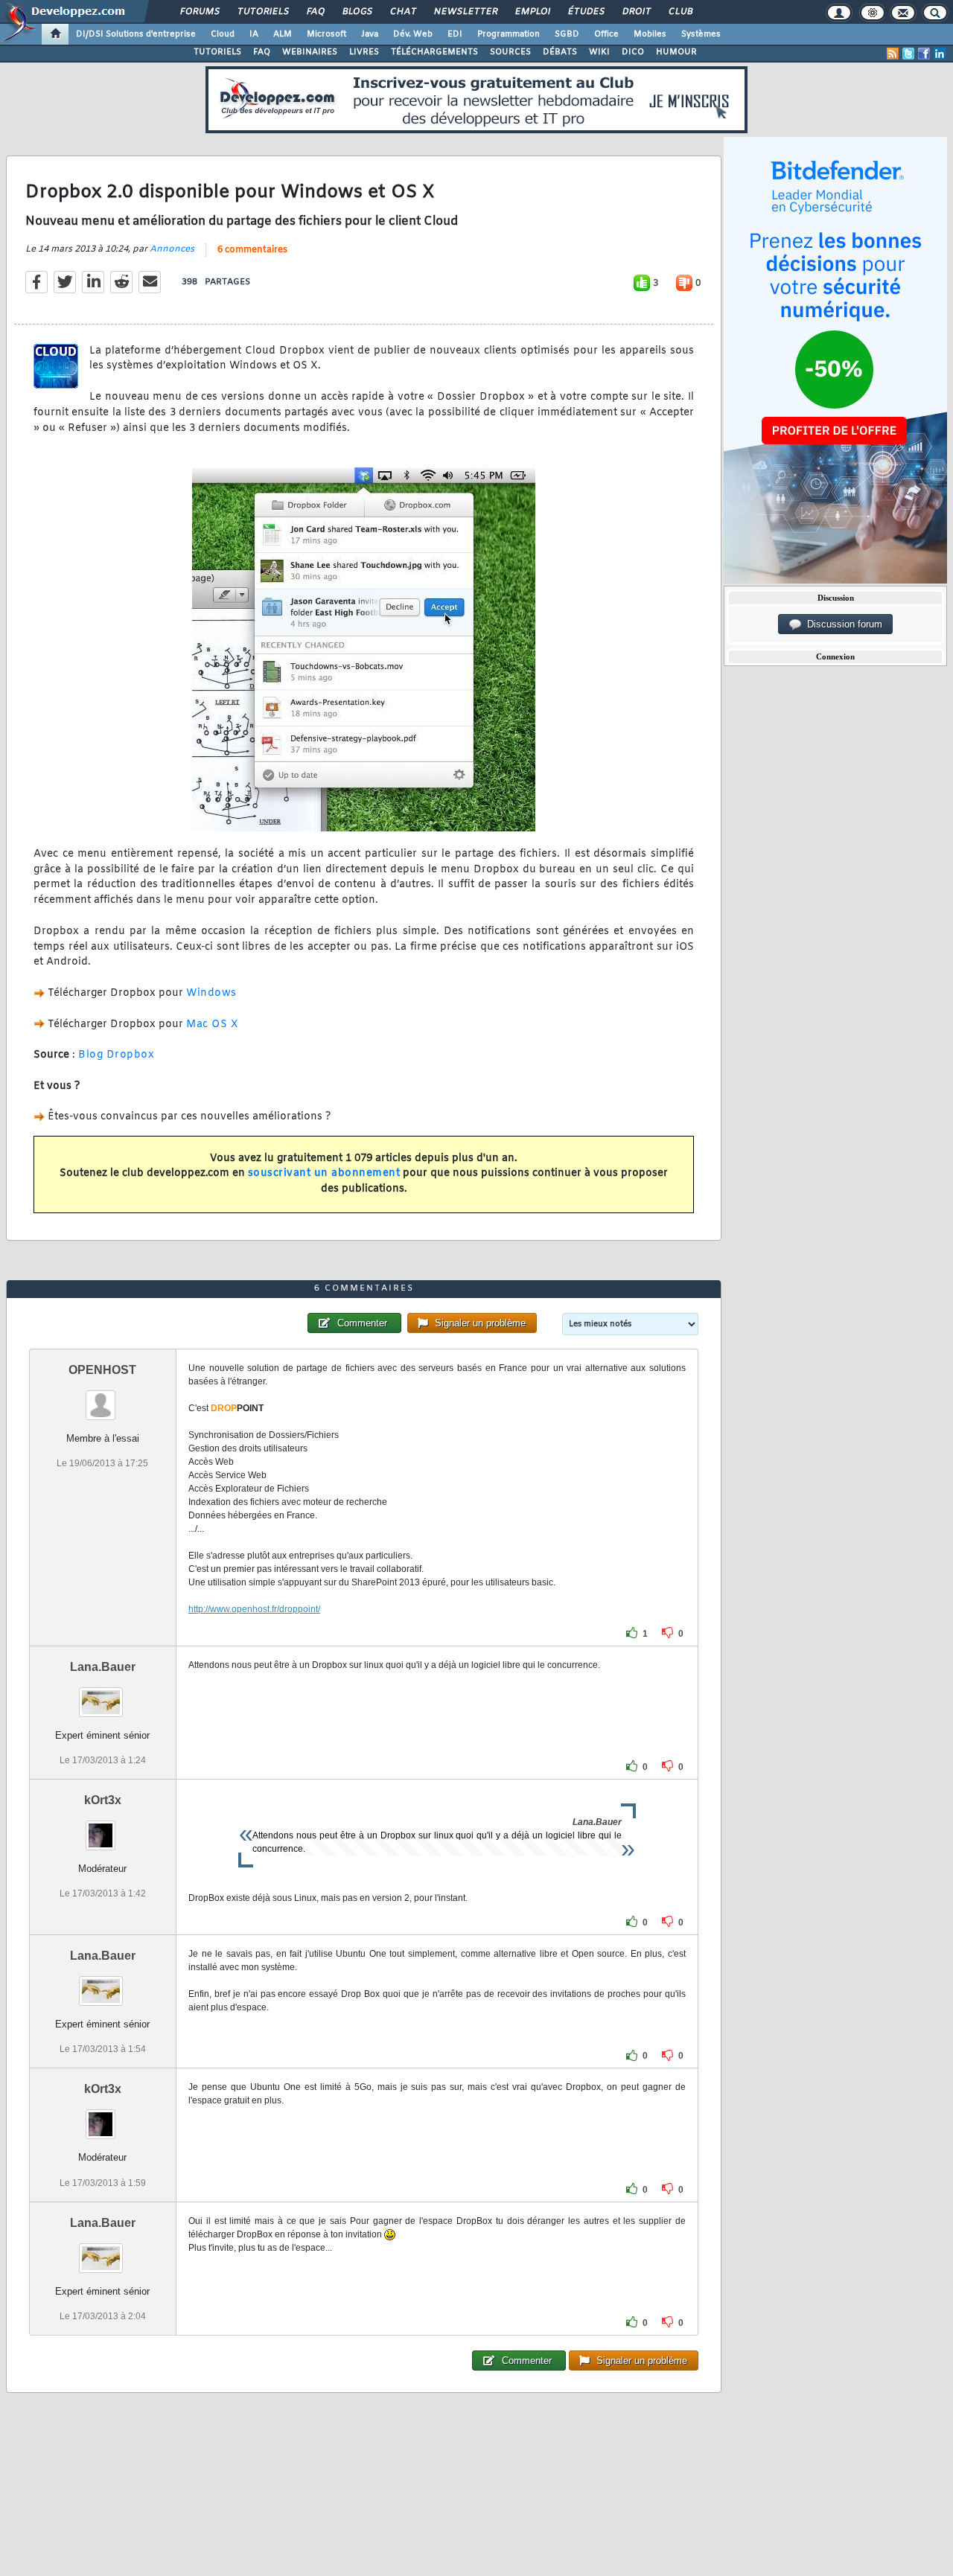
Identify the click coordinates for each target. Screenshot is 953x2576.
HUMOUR (676, 52)
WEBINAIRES (310, 52)
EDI (455, 34)
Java (370, 34)
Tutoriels (262, 12)
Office (606, 34)
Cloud (223, 34)
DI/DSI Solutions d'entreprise (136, 34)
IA (254, 34)
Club (680, 12)
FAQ (315, 12)
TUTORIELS (217, 52)
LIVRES (364, 52)
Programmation (509, 34)
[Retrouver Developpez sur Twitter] (908, 54)
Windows (211, 993)
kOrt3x (103, 1800)
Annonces (172, 249)
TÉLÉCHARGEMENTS (434, 52)
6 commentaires (252, 250)
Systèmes (701, 34)
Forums (199, 12)
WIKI (599, 52)
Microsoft (326, 34)
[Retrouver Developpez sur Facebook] (924, 54)
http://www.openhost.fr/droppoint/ (254, 1609)
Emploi (532, 12)
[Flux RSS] (893, 54)
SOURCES (510, 52)
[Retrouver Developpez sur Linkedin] (940, 54)
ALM (283, 34)
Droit (636, 12)
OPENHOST (102, 1370)
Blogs (357, 12)
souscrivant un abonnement (324, 1173)
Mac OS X (212, 1025)
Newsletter (465, 12)
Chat (402, 12)
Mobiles (650, 34)
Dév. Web (413, 34)
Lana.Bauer (103, 1667)
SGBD (567, 34)
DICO (633, 52)
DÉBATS (560, 52)
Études (586, 12)
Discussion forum (842, 624)
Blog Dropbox (116, 1055)
